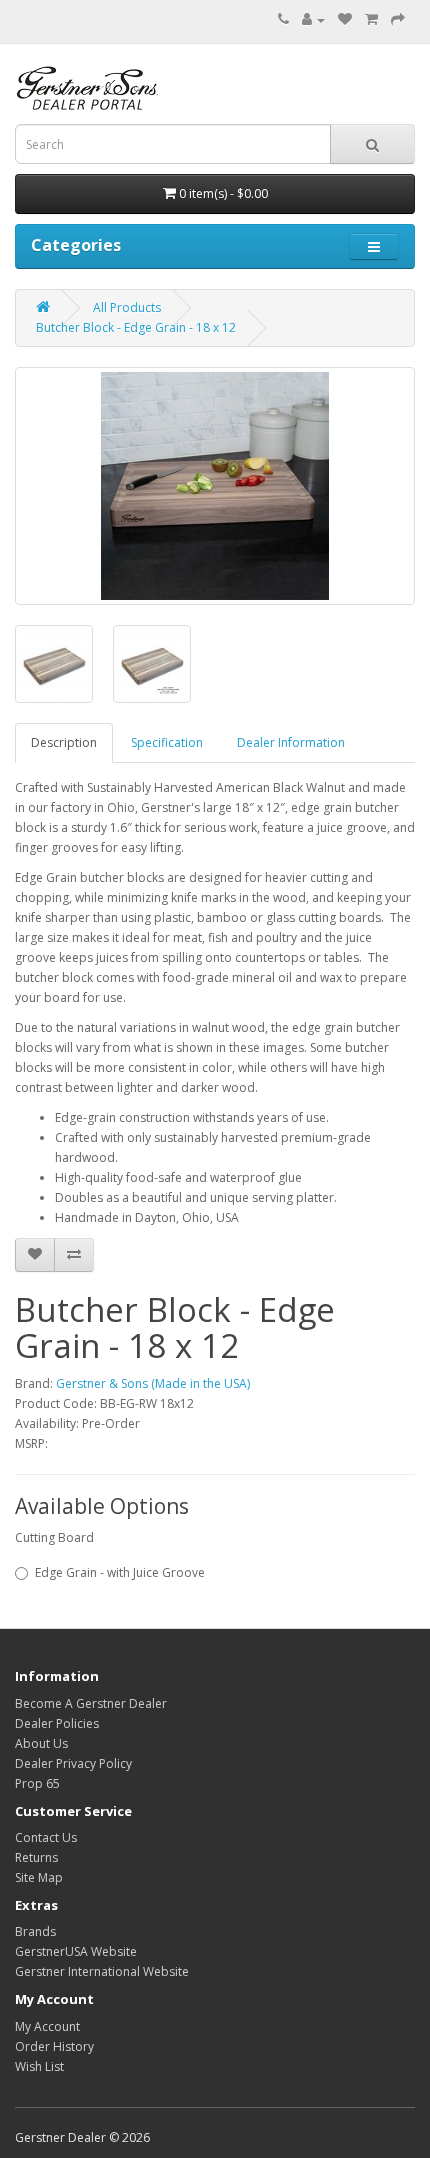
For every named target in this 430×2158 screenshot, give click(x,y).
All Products (127, 307)
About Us (41, 1743)
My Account (47, 2026)
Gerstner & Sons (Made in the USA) (153, 1383)
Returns (36, 1857)
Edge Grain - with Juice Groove (120, 1572)
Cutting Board (54, 1537)
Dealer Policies (57, 1723)
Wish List (39, 2066)
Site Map (39, 1877)
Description (64, 742)
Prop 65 (37, 1783)
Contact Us (46, 1837)
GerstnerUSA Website (76, 1951)
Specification (167, 742)
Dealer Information (291, 742)
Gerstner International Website (102, 1971)
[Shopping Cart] (371, 19)
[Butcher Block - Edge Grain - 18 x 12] (215, 486)
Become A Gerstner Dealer (91, 1703)
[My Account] (313, 19)
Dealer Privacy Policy (73, 1763)
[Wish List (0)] (345, 19)
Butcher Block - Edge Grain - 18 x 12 (136, 327)
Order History (54, 2046)
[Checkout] (398, 19)
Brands (35, 1931)
